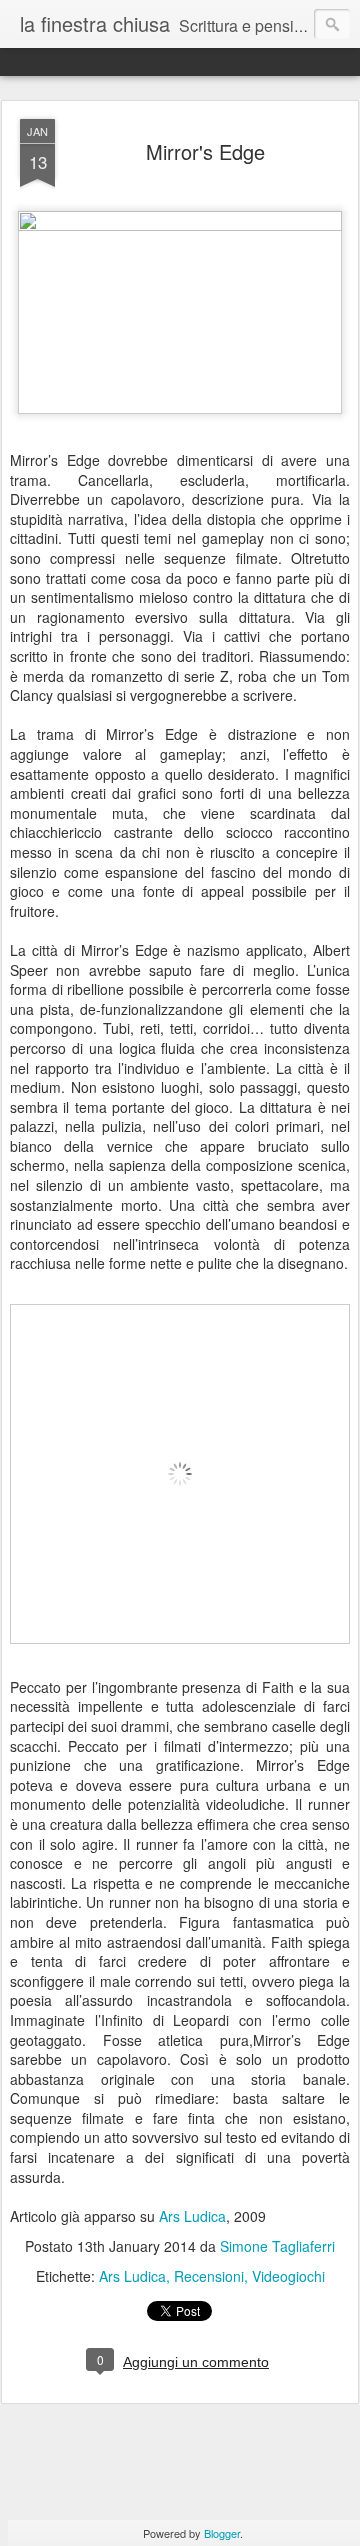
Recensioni (209, 2276)
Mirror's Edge (205, 151)
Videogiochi (288, 2276)
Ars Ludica (192, 2216)
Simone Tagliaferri (277, 2246)
